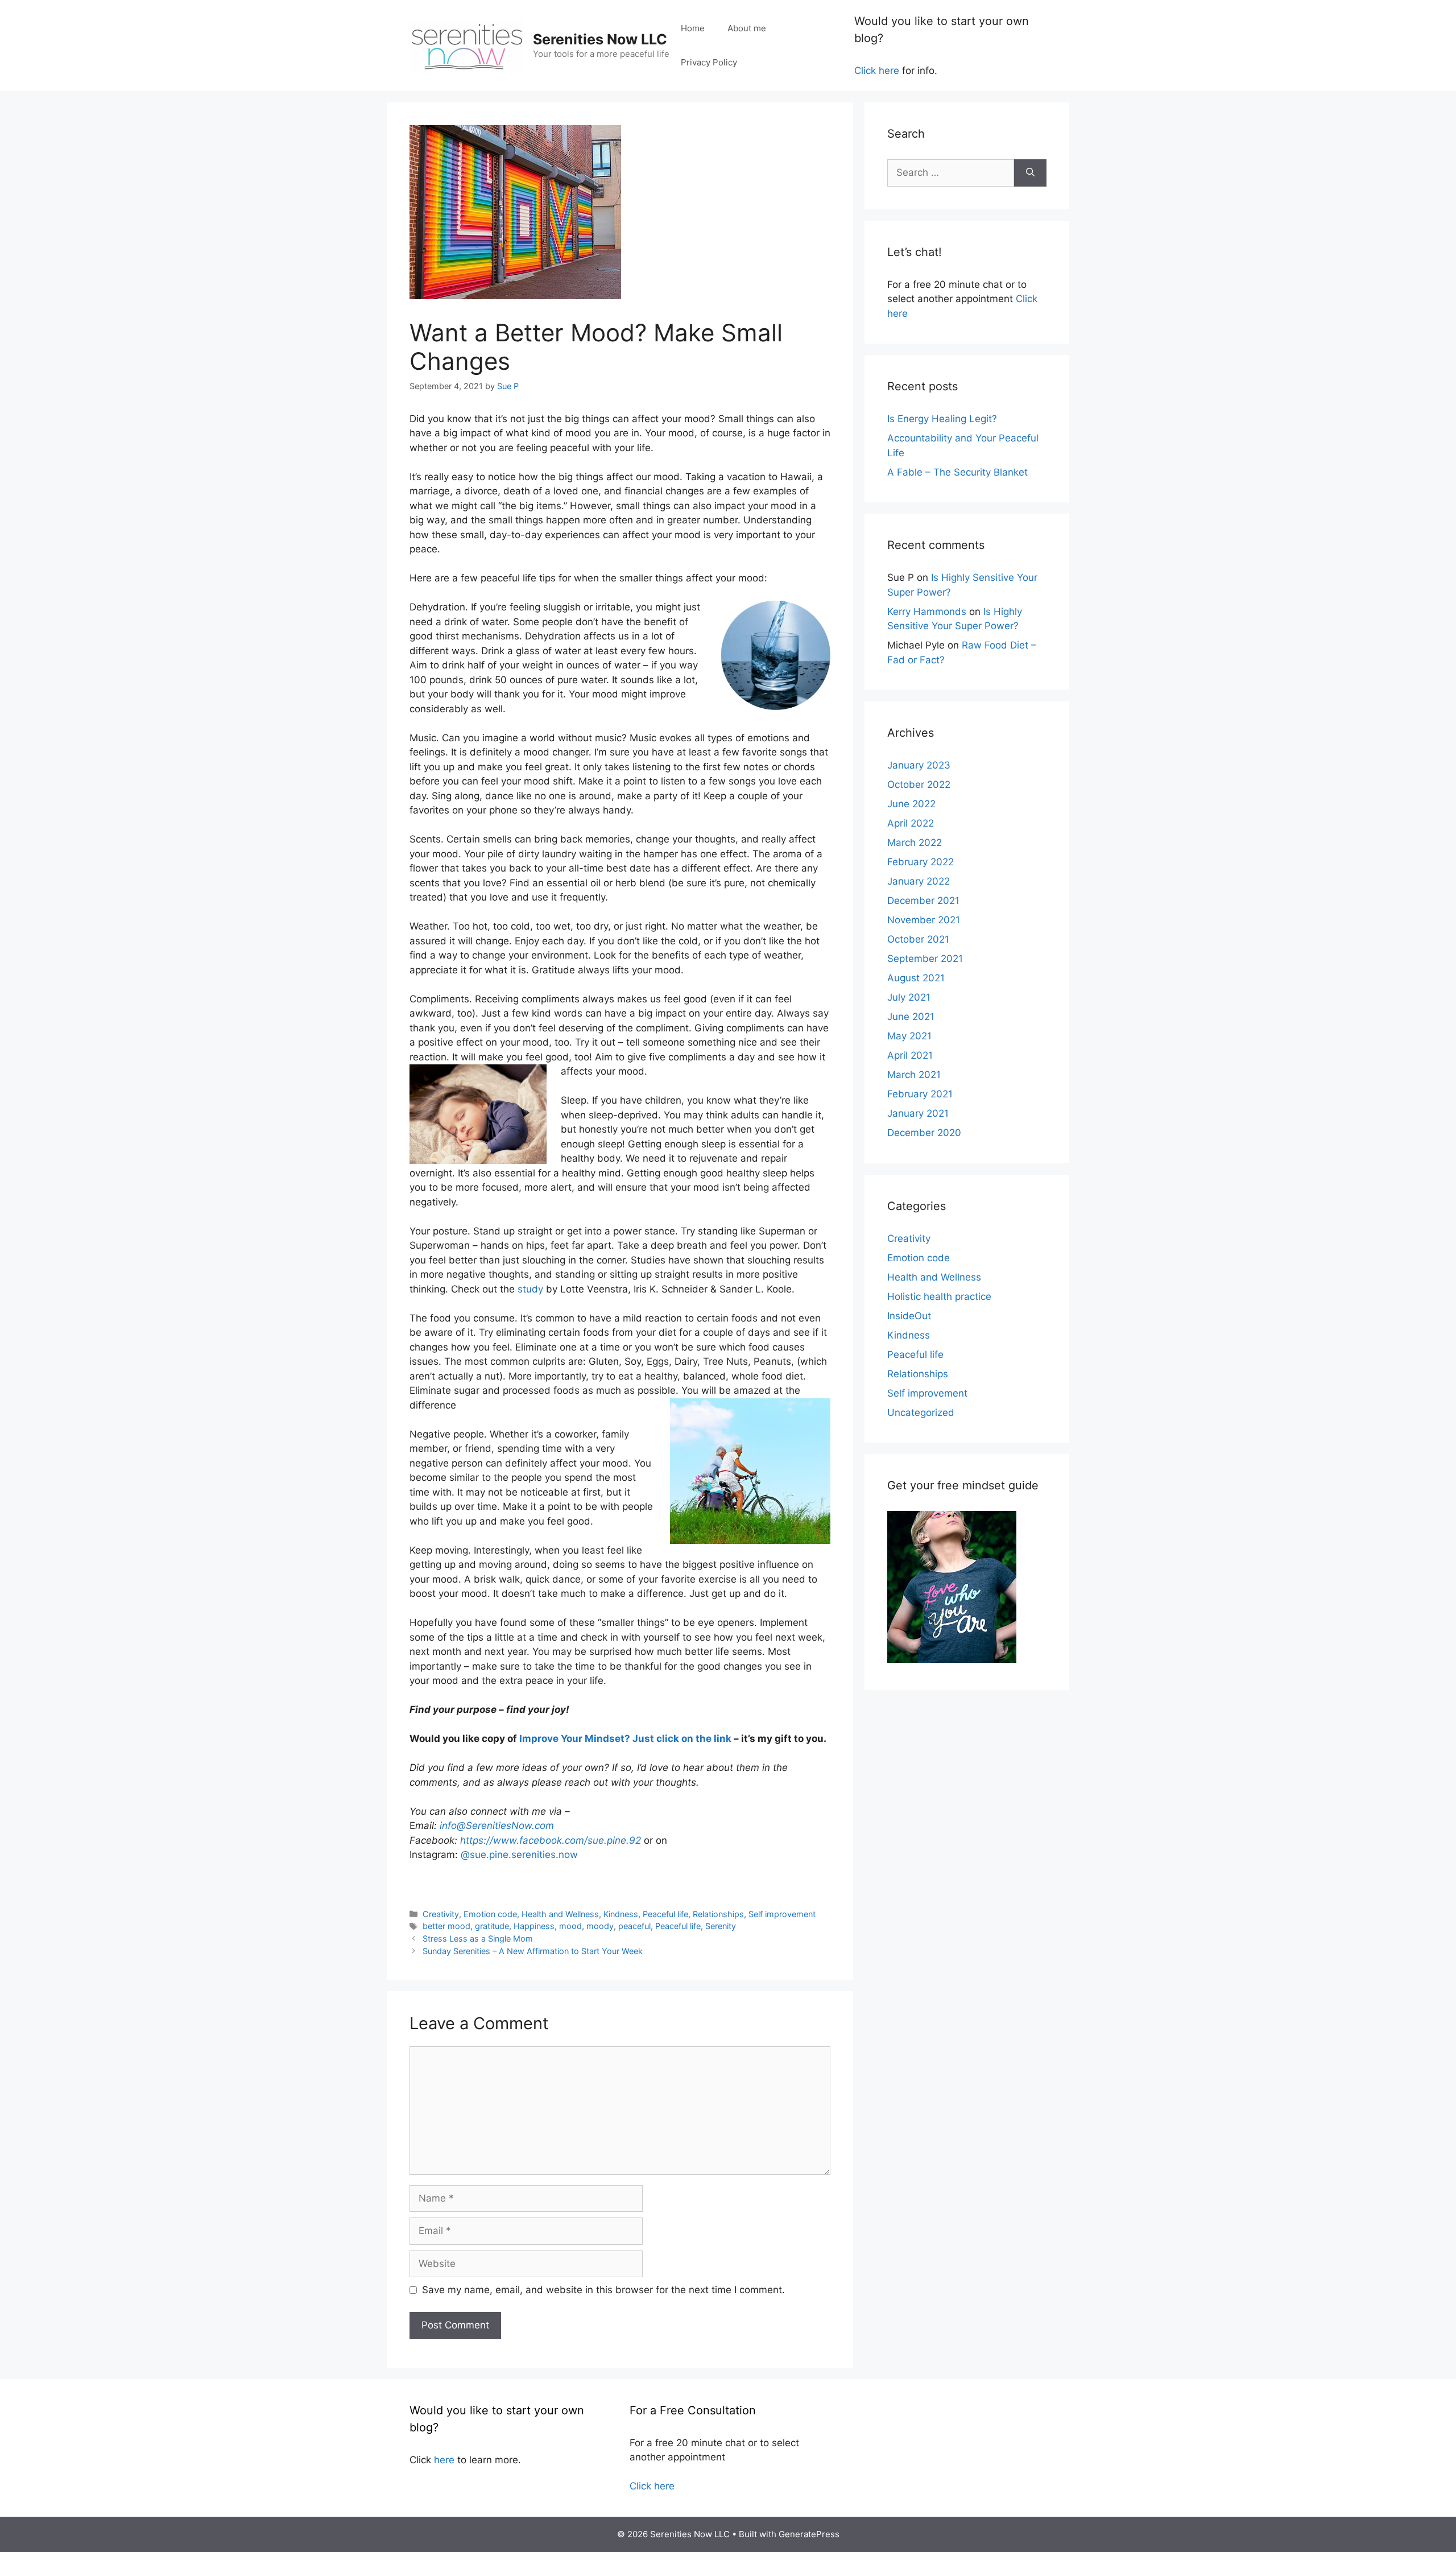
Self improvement (782, 1914)
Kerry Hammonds (927, 612)
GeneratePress (809, 2534)
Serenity (721, 1926)
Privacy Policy (709, 62)
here (444, 2460)
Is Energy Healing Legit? (942, 419)
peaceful (634, 1926)
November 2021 (924, 920)
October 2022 (919, 784)
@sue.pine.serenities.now (519, 1855)
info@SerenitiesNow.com (497, 1826)
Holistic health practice (939, 1296)
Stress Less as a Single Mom (478, 1938)
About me (747, 28)
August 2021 (916, 978)
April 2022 (911, 823)
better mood (446, 1926)
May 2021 (909, 1036)
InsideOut (909, 1316)
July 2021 (909, 997)
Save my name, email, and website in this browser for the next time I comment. (603, 2290)
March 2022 (915, 843)
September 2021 (925, 959)
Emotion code (490, 1914)
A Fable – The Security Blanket (957, 472)
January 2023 (919, 765)
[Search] (1030, 173)
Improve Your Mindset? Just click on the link (625, 1739)
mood (570, 1926)
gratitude (492, 1926)
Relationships (718, 1914)
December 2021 (923, 901)
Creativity (441, 1914)
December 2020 (924, 1133)
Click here (877, 71)
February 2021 (920, 1094)
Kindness (621, 1914)
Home (693, 28)
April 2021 (910, 1055)
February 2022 (921, 862)
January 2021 (918, 1113)
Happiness (534, 1926)
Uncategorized (921, 1413)
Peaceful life (665, 1914)
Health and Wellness (560, 1914)
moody (600, 1926)
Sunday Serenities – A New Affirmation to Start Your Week (533, 1951)
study (530, 1289)
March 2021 (914, 1075)
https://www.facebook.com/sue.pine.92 (551, 1840)
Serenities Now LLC (600, 39)
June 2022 (911, 804)
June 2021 (911, 1017)
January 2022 (919, 881)
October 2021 (918, 939)
